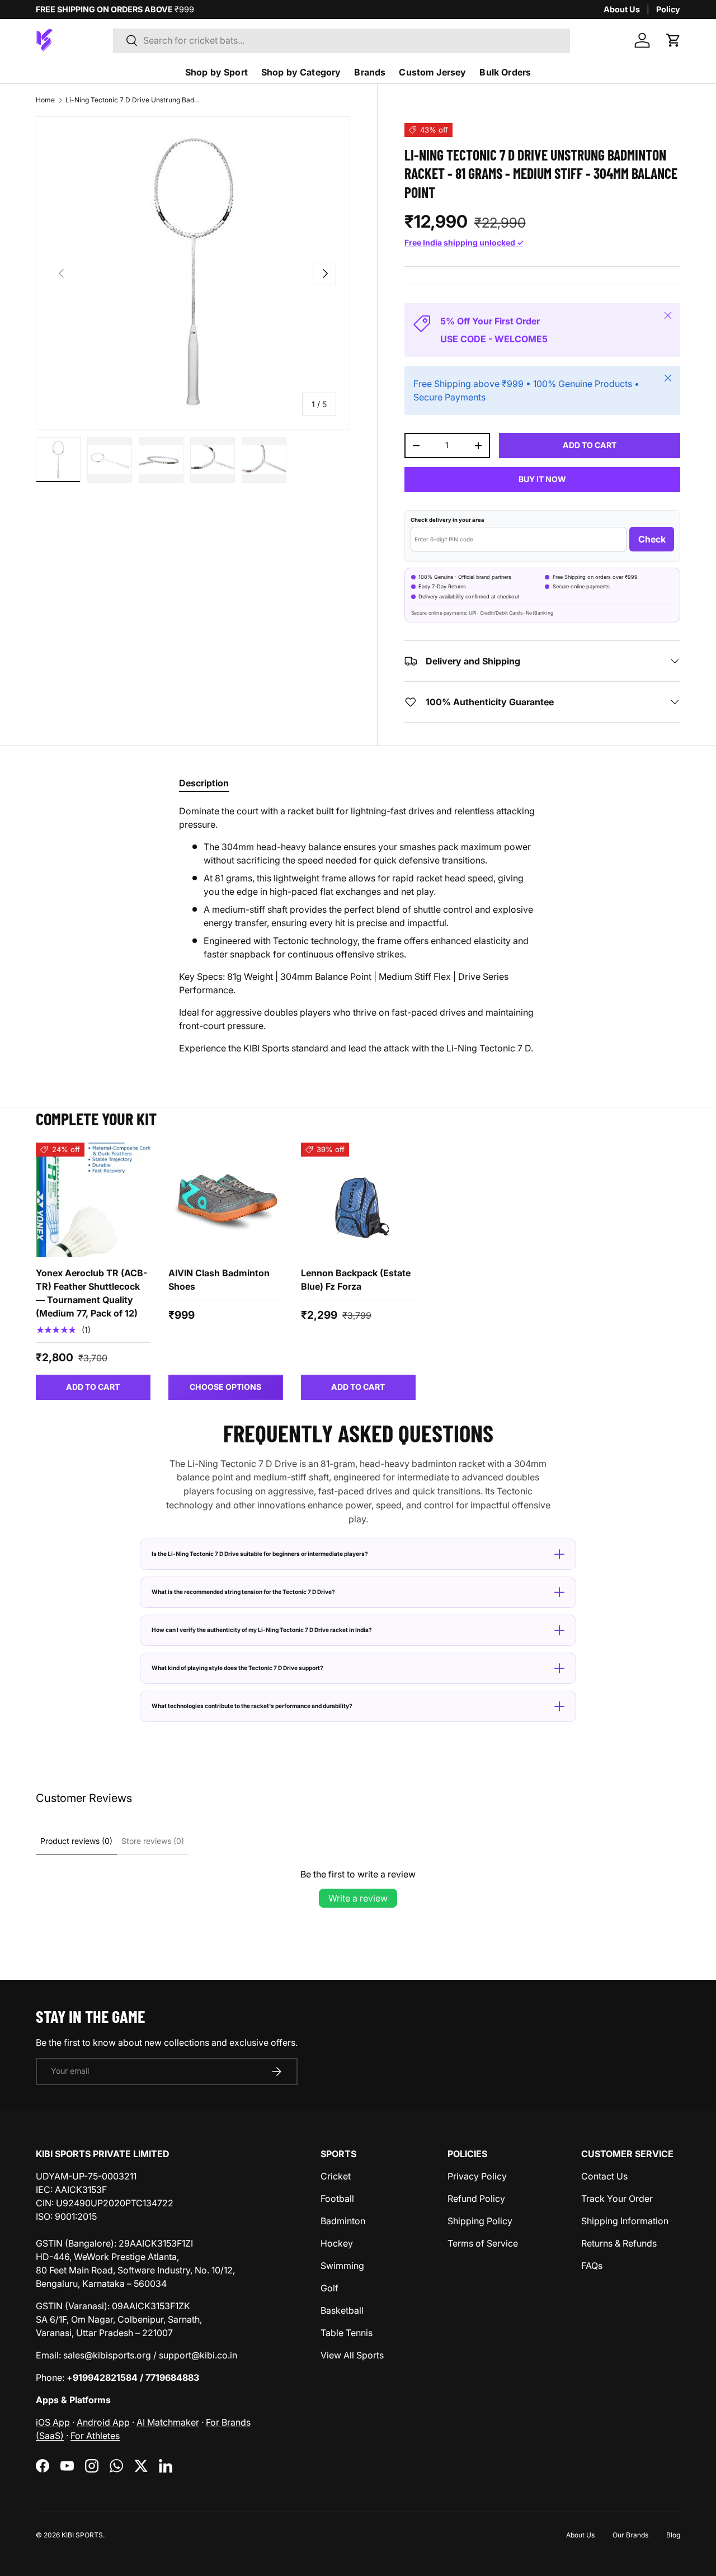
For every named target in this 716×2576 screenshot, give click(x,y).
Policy (668, 9)
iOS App (53, 2422)
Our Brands (630, 2535)
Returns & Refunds (619, 2243)
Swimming (342, 2266)
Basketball (342, 2310)
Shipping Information (625, 2221)
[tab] (204, 783)
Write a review (358, 1898)
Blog (673, 2535)
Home (45, 100)
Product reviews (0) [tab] (76, 1841)
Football (337, 2198)
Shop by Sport (216, 72)
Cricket (336, 2176)
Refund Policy (476, 2198)
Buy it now (542, 479)
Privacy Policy (477, 2176)
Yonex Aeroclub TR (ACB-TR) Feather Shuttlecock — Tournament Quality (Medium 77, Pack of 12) (91, 1293)
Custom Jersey (432, 72)
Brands (370, 72)
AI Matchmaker (168, 2422)
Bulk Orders (505, 72)
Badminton (343, 2221)
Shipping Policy (480, 2221)
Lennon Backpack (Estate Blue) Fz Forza (356, 1280)
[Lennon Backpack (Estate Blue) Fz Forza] (358, 1200)
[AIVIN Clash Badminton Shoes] (226, 1200)
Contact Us (604, 2176)
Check (652, 539)
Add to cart (590, 445)
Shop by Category (301, 72)
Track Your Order (617, 2198)
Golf (329, 2288)
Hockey (337, 2243)
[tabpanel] (358, 930)
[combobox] (341, 40)
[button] (673, 40)
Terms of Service (483, 2243)
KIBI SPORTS (82, 2535)
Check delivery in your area (447, 520)
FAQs (592, 2266)
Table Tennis (347, 2333)
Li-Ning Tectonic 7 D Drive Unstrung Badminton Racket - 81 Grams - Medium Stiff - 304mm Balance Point (133, 100)
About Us (622, 9)
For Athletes (95, 2436)
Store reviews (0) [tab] (153, 1841)
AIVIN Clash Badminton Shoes (219, 1280)
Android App (103, 2422)
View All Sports (352, 2355)
